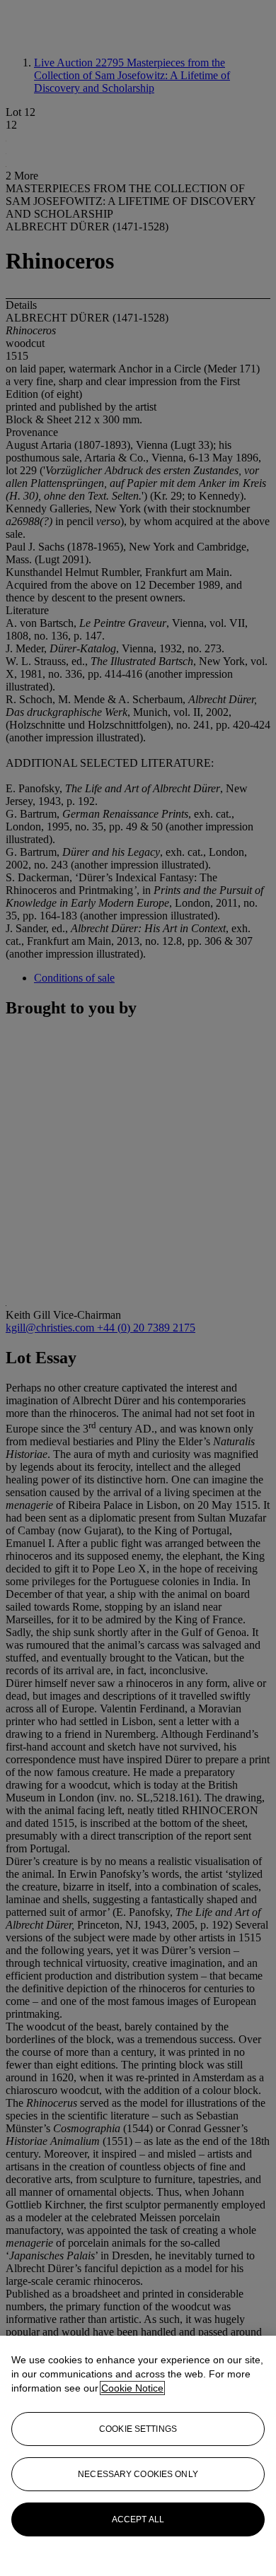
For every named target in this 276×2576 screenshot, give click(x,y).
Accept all (138, 2519)
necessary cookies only (138, 2474)
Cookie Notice (132, 2388)
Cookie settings (138, 2429)
